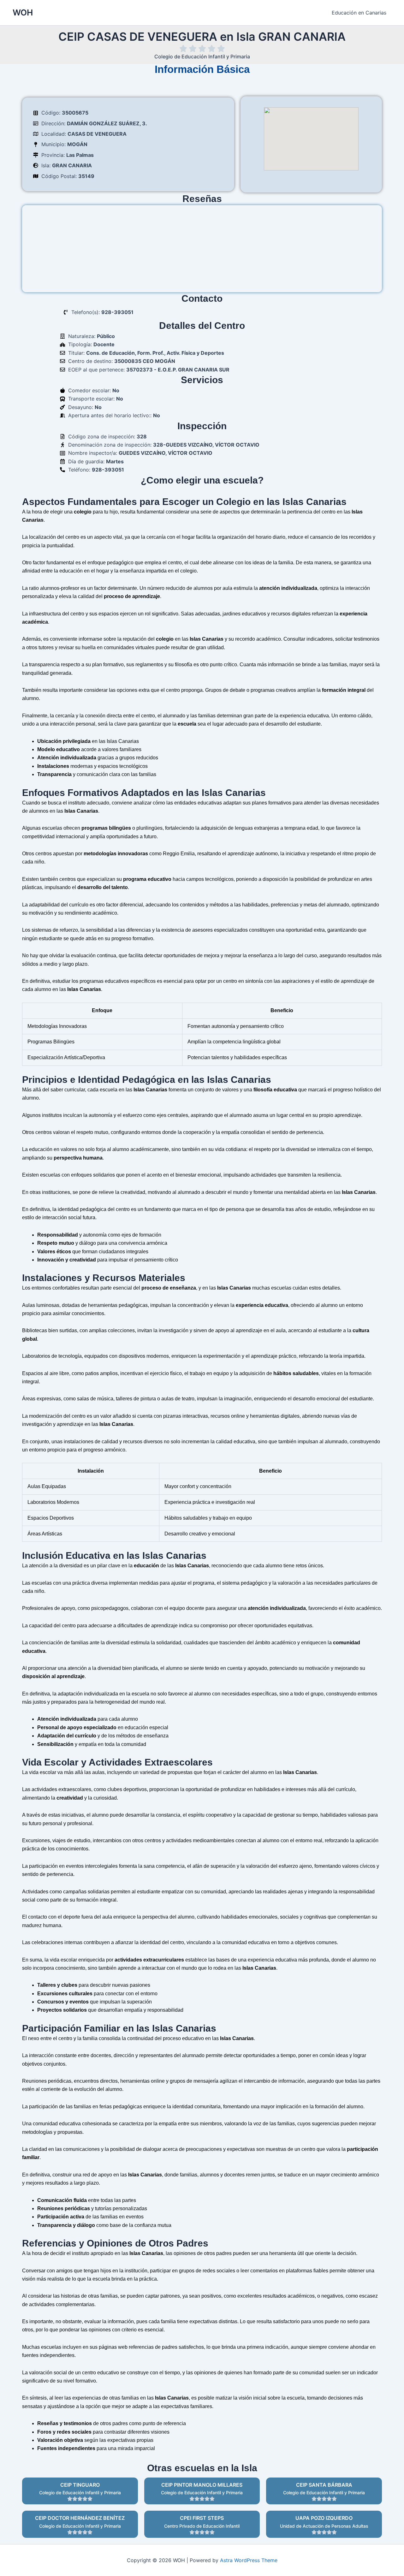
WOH (23, 12)
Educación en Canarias (359, 13)
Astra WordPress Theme (249, 2560)
